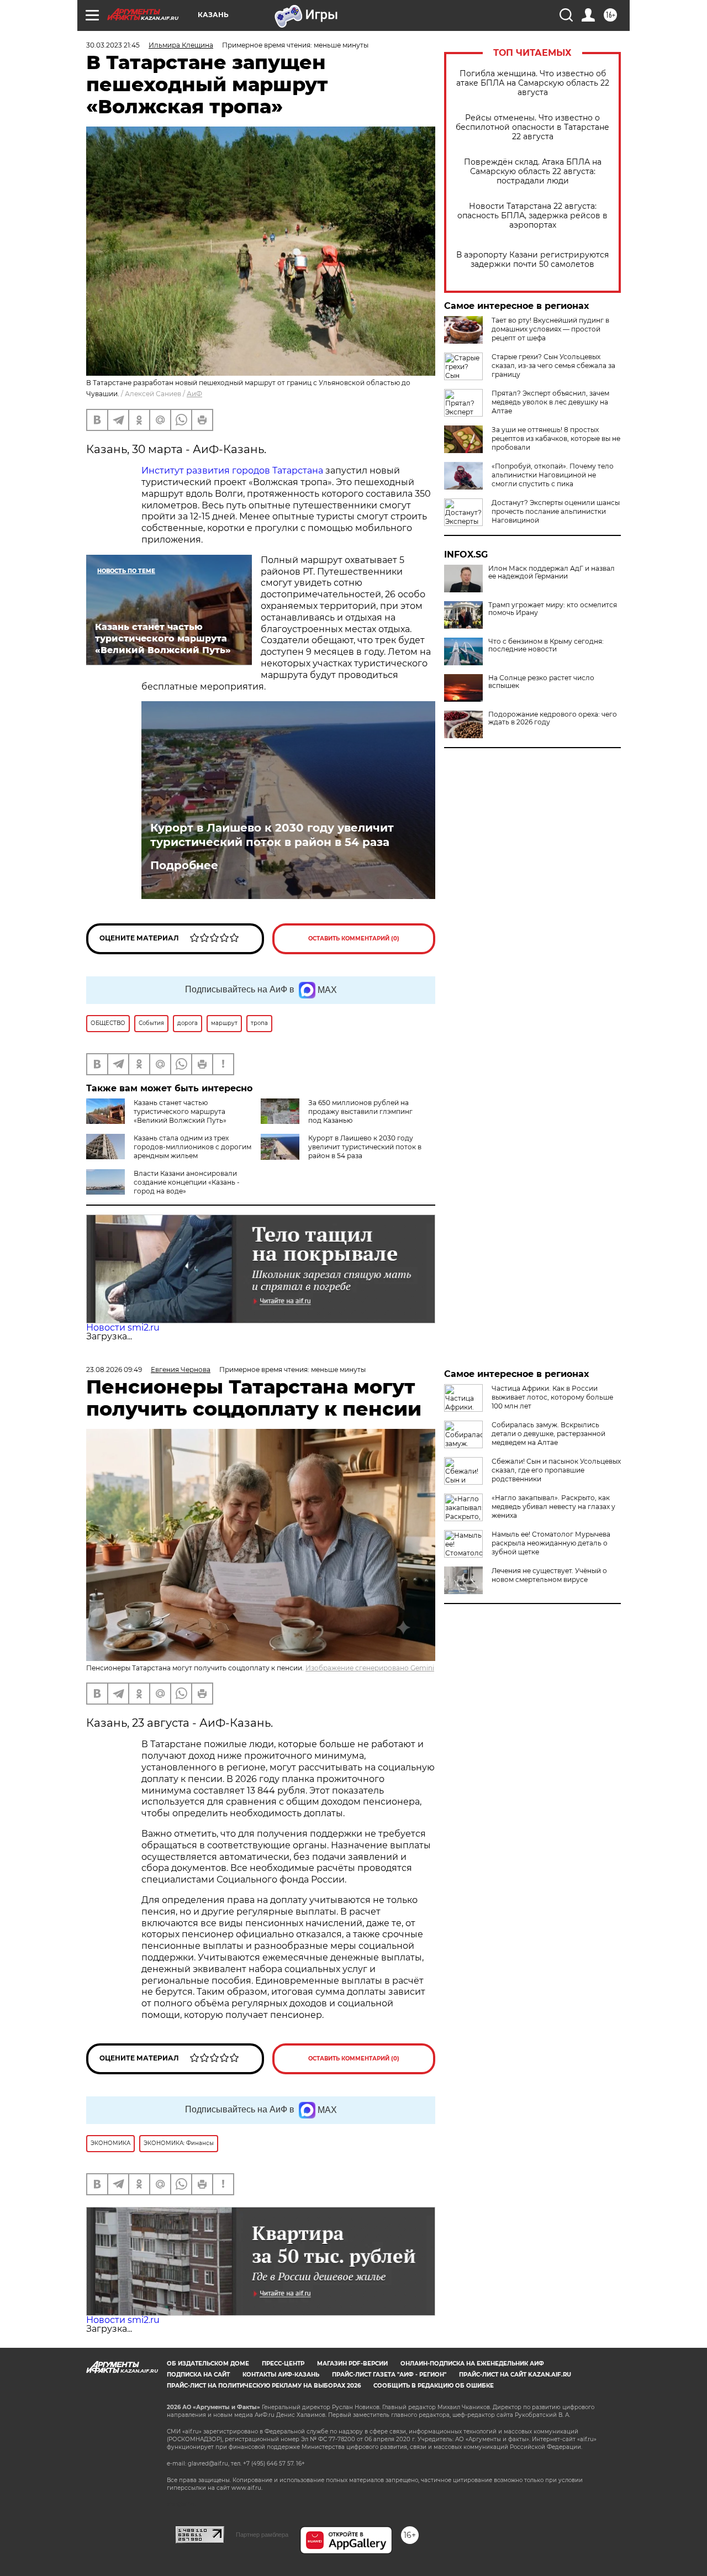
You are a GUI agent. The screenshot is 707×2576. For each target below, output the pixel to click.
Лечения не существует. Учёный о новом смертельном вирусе (549, 1575)
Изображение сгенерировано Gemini (370, 1668)
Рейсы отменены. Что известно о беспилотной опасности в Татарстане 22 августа (532, 127)
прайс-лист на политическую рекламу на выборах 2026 (264, 2386)
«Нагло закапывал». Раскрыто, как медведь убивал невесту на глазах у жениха (553, 1507)
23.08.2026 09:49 (114, 1370)
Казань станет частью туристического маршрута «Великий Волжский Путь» (180, 1111)
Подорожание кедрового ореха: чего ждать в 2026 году (553, 718)
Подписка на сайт (198, 2375)
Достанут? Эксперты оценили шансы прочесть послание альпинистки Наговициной (556, 511)
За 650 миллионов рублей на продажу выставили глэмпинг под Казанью (360, 1111)
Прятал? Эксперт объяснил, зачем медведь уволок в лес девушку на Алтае (550, 402)
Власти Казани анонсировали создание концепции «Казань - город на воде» (187, 1182)
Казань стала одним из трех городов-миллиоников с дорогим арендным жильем (192, 1147)
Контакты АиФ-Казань (281, 2375)
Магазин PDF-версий (352, 2364)
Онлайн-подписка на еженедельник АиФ (472, 2364)
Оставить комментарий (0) (354, 939)
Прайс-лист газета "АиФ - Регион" (389, 2375)
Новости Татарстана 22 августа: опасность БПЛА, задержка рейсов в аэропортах (532, 216)
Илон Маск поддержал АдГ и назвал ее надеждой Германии (552, 572)
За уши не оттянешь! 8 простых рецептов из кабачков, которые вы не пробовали (556, 438)
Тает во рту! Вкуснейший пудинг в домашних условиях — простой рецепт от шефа (550, 329)
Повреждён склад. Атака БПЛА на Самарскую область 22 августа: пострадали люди (533, 172)
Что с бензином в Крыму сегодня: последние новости (546, 645)
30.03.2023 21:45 (113, 45)
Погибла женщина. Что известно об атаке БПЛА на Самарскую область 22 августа (533, 83)
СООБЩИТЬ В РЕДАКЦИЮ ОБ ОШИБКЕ (434, 2386)
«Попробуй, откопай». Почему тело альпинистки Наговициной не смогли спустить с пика (553, 475)
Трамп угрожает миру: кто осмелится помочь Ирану (553, 609)
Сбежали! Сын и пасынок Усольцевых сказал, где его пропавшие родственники (556, 1470)
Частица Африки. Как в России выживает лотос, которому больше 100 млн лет (552, 1397)
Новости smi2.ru (123, 1328)
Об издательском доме (208, 2364)
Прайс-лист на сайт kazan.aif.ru (515, 2375)
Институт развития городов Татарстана (232, 470)
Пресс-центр (283, 2364)
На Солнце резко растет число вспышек (541, 682)
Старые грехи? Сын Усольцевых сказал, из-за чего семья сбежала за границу (553, 366)
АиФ (194, 394)
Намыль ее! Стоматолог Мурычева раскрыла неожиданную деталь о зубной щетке (551, 1543)
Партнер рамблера (262, 2535)
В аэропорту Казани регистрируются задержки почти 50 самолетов (532, 260)
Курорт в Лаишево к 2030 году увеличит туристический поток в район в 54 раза (272, 835)
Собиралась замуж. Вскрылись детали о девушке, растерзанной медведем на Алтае (548, 1434)
